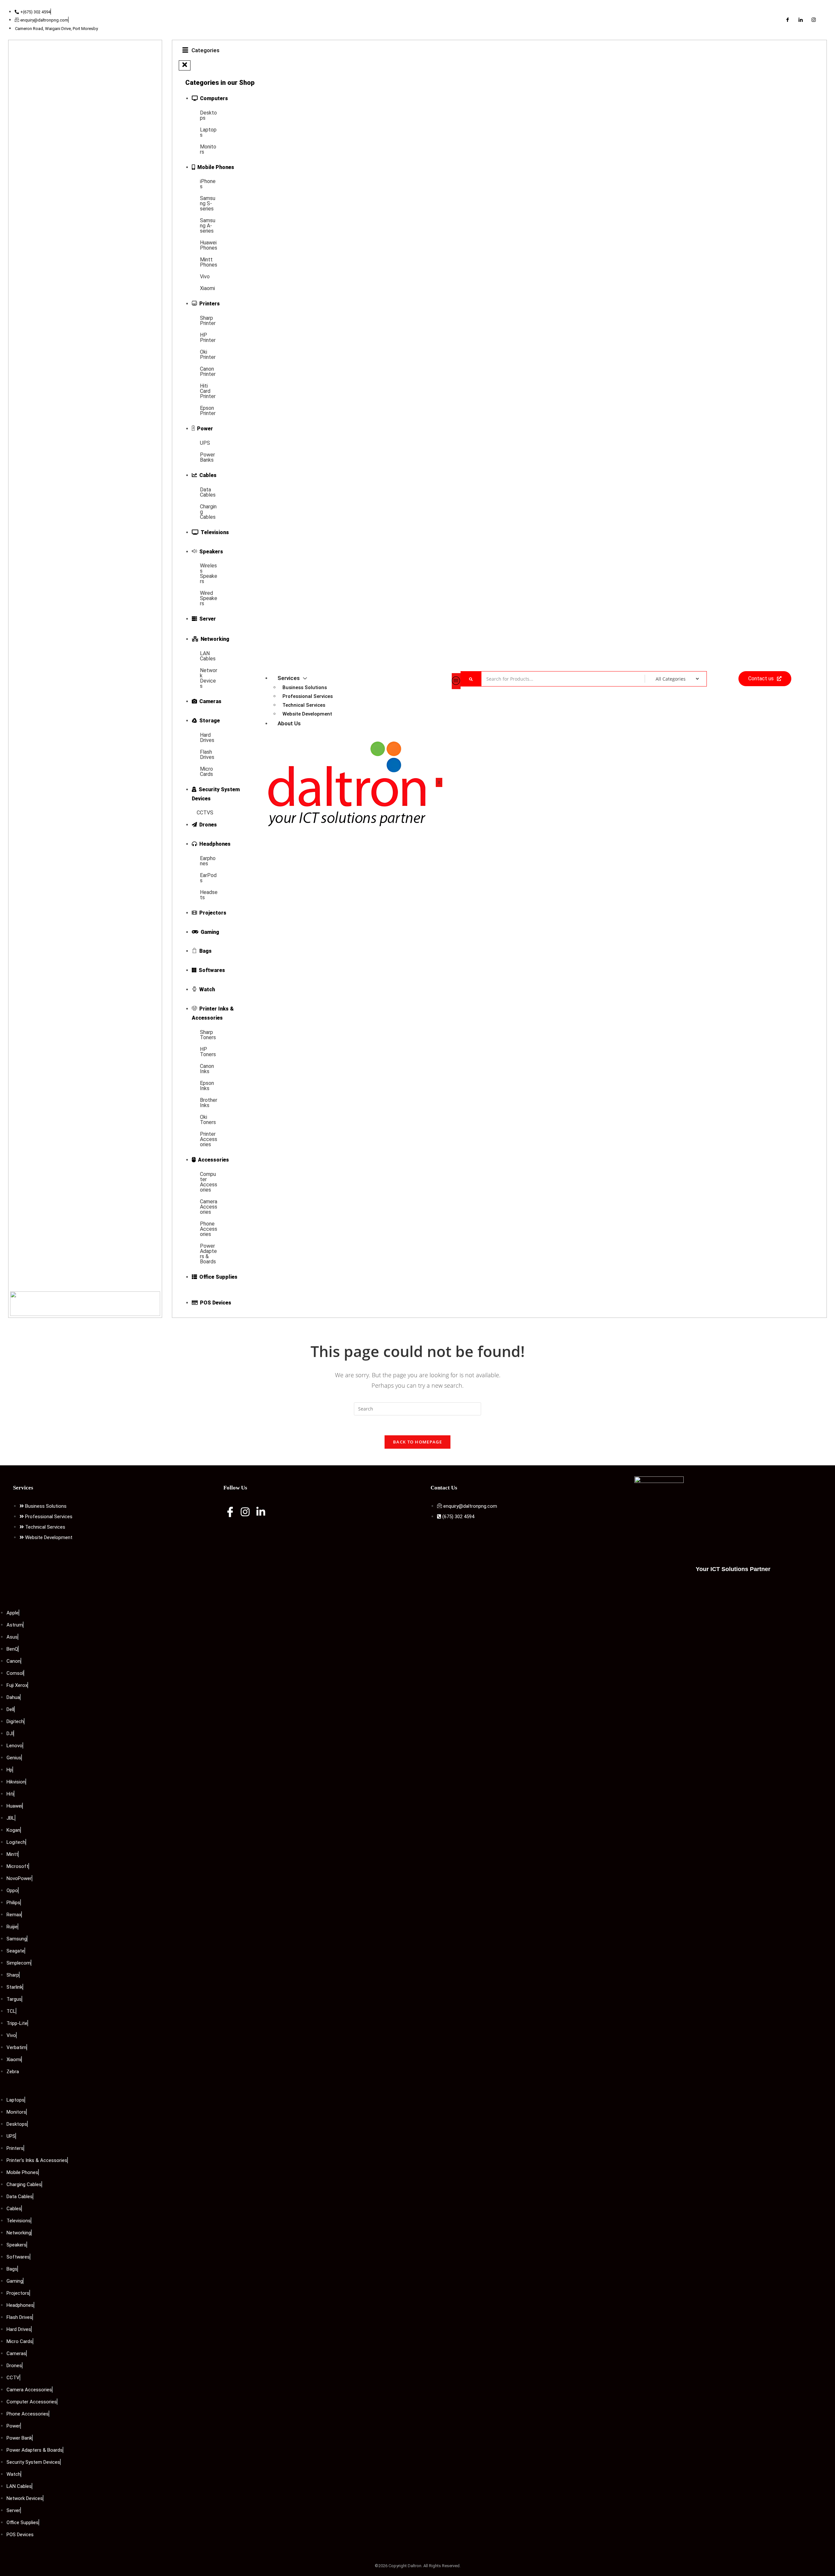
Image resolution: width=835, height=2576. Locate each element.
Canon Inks (207, 1069)
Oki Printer (208, 355)
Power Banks (207, 457)
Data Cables (208, 492)
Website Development (307, 714)
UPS (205, 443)
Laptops (208, 132)
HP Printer (208, 338)
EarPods (208, 878)
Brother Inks (209, 1103)
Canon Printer (208, 371)
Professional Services (308, 696)
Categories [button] (205, 50)
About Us (289, 723)
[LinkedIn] (800, 20)
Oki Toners (208, 1120)
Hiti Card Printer (208, 391)
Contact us (761, 679)
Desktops (208, 115)
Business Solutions (305, 687)
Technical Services (304, 705)
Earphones (208, 861)
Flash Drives (207, 755)
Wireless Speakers (209, 573)
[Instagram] (813, 20)
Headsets (209, 895)
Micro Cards (206, 771)
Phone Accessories (209, 1229)
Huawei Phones (209, 245)
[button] (185, 65)
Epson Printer (208, 411)
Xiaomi (207, 288)
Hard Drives (207, 738)
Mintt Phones (209, 262)
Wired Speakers (209, 598)
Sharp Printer (208, 321)
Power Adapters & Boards (208, 1254)
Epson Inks (207, 1086)
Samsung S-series (208, 203)
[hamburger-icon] (456, 681)
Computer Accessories (209, 1182)
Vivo (205, 277)
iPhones (208, 184)
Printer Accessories (209, 1139)
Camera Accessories (209, 1207)
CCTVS (205, 813)
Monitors (208, 149)
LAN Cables (208, 656)
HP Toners (208, 1052)
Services (289, 678)
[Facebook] (787, 20)
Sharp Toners (208, 1035)
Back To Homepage (417, 1442)
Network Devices (209, 678)
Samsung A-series (208, 226)
